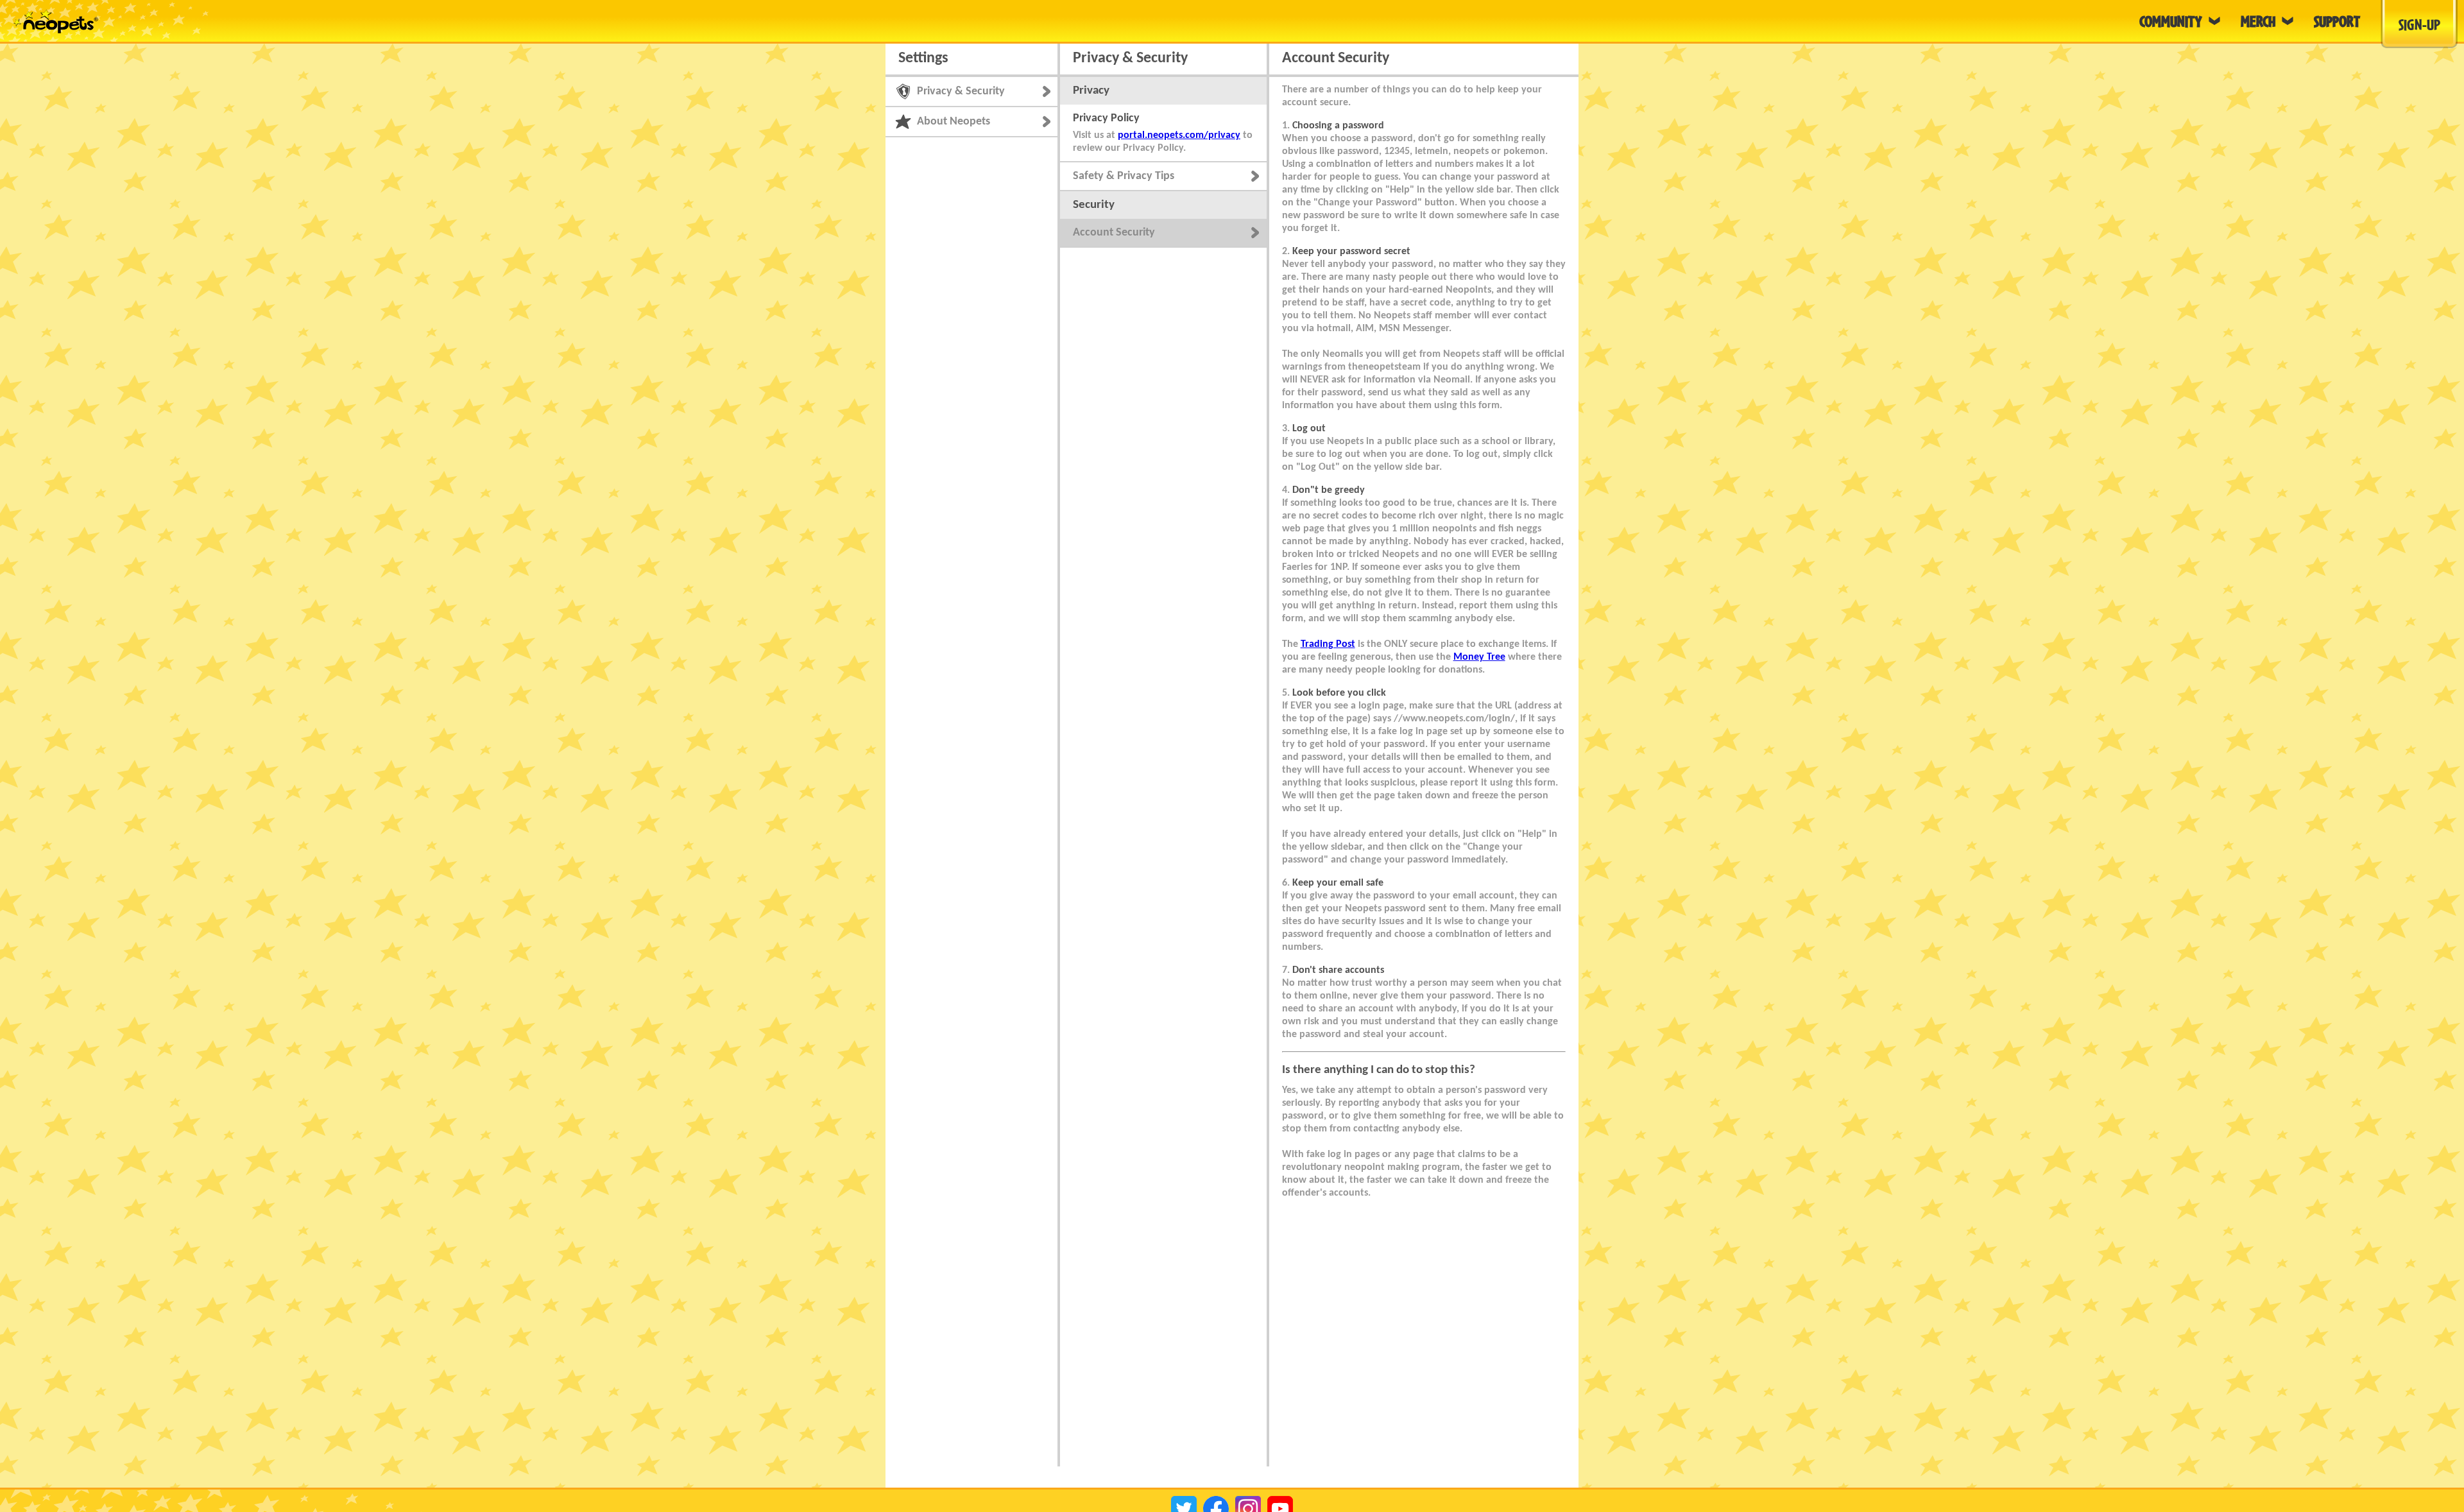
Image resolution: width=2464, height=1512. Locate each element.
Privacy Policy (1106, 118)
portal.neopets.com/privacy (1179, 135)
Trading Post (1328, 644)
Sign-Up (2419, 24)
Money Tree (1479, 657)
